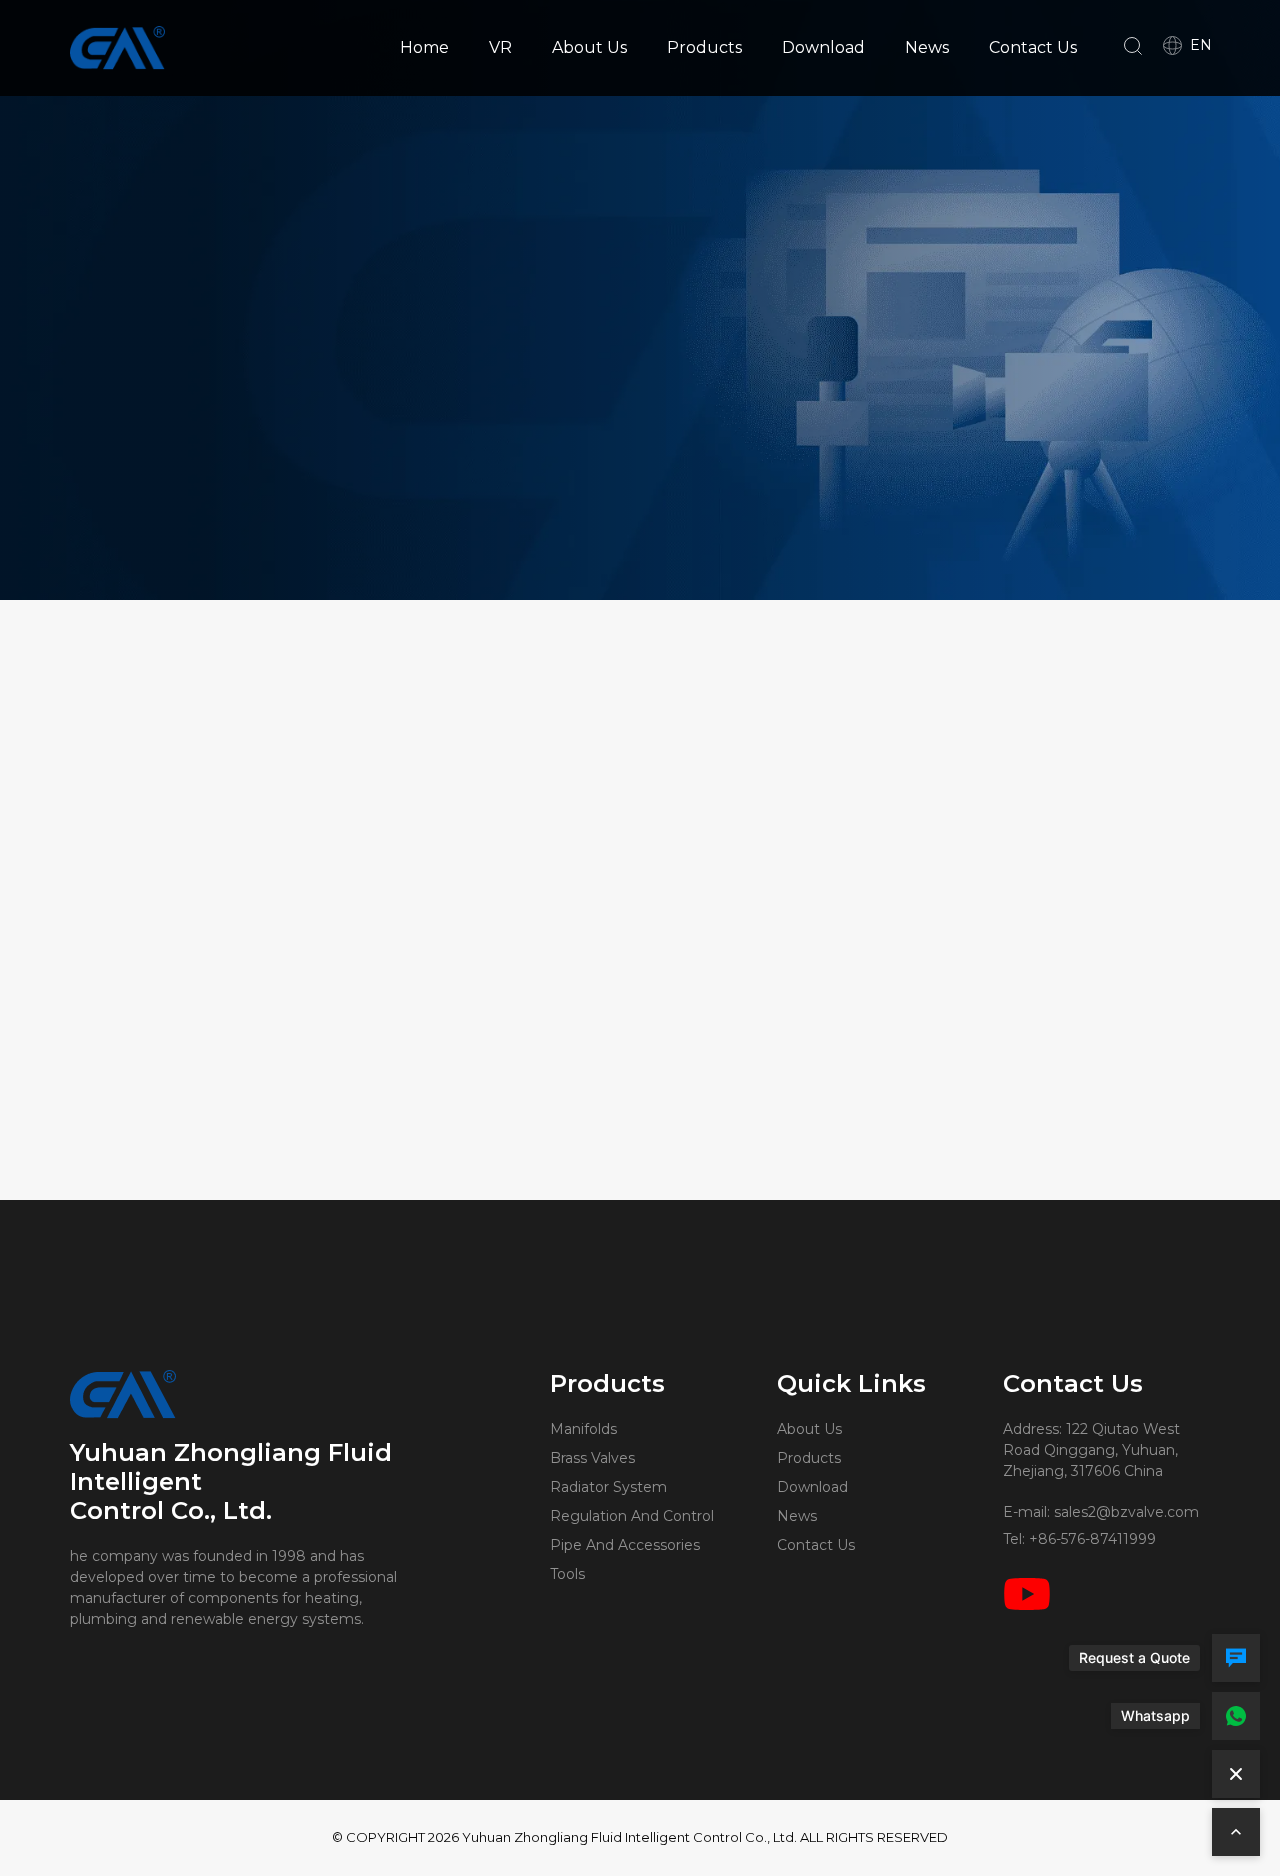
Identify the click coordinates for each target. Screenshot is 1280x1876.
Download (823, 47)
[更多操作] (1236, 1774)
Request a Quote (1134, 1657)
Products (704, 47)
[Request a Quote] (1236, 1658)
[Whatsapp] (1236, 1716)
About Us (589, 47)
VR (500, 47)
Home (424, 47)
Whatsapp (1155, 1715)
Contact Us (1033, 47)
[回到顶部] (1236, 1832)
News (927, 47)
